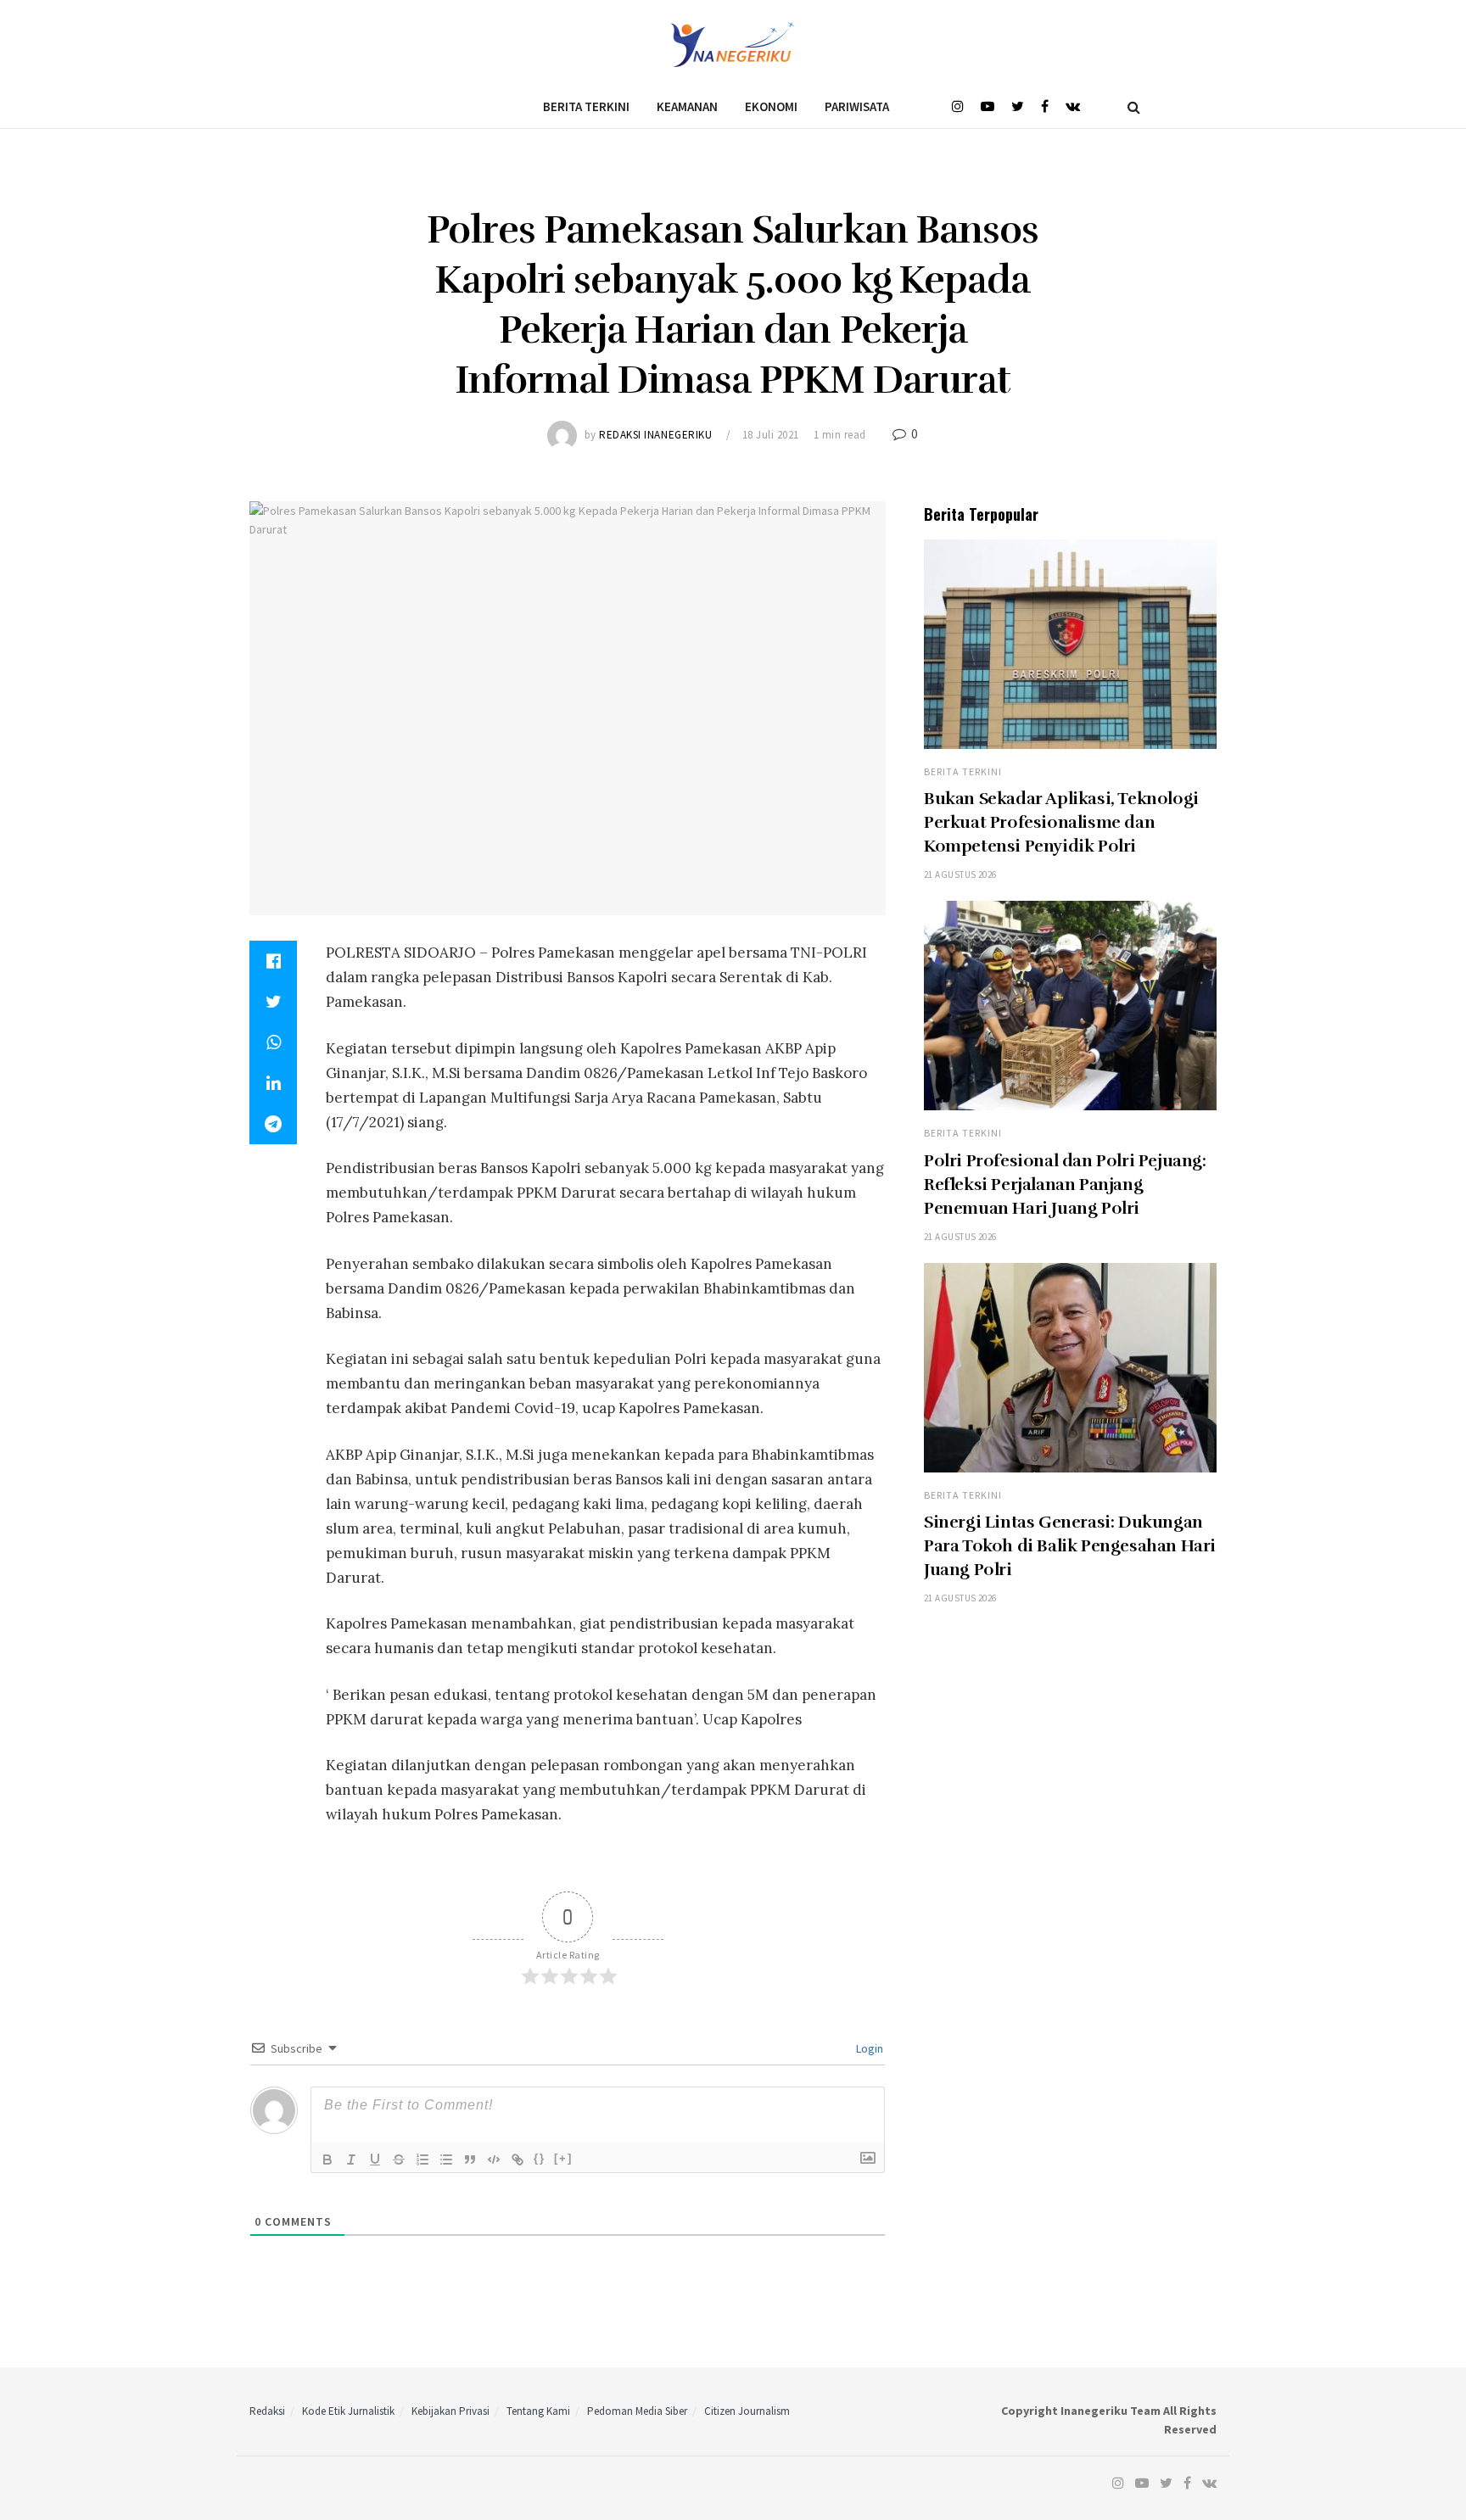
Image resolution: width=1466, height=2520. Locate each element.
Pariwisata (857, 106)
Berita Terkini (586, 106)
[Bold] (327, 2160)
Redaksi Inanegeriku (655, 435)
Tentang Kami (538, 2411)
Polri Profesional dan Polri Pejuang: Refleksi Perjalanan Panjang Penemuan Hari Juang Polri (1065, 1185)
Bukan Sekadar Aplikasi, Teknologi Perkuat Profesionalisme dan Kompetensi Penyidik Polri (1061, 822)
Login (868, 2048)
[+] (563, 2158)
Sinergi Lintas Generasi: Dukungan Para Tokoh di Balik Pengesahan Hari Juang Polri (1070, 1546)
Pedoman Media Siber (637, 2411)
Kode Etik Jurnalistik (348, 2411)
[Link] (518, 2160)
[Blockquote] (470, 2160)
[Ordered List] (422, 2160)
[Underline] (375, 2160)
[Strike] (399, 2160)
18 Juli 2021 (771, 435)
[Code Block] (494, 2160)
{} (540, 2158)
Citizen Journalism (747, 2411)
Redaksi (267, 2411)
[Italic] (351, 2160)
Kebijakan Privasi (450, 2411)
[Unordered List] (446, 2160)
